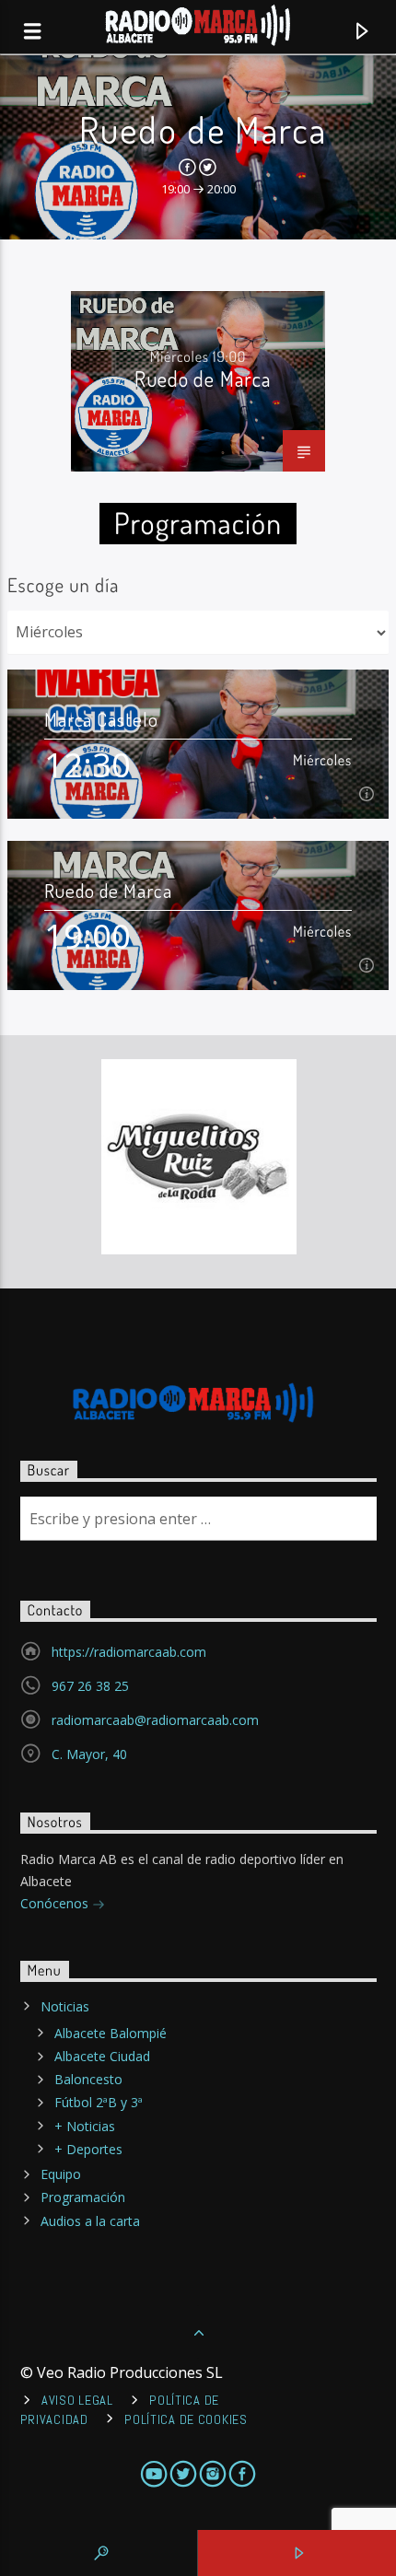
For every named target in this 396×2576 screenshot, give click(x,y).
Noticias (65, 2006)
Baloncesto (88, 2079)
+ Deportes (88, 2149)
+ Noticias (85, 2126)
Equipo (61, 2174)
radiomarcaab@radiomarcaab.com (155, 1720)
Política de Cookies (186, 2419)
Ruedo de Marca (203, 129)
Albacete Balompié (111, 2033)
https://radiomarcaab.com (129, 1652)
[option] (198, 381)
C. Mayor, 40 (89, 1754)
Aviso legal (77, 2400)
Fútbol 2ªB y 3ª (99, 2102)
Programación (83, 2197)
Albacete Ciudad (102, 2056)
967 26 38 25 (90, 1686)
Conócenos (56, 1903)
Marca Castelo (102, 719)
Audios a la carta (90, 2221)
